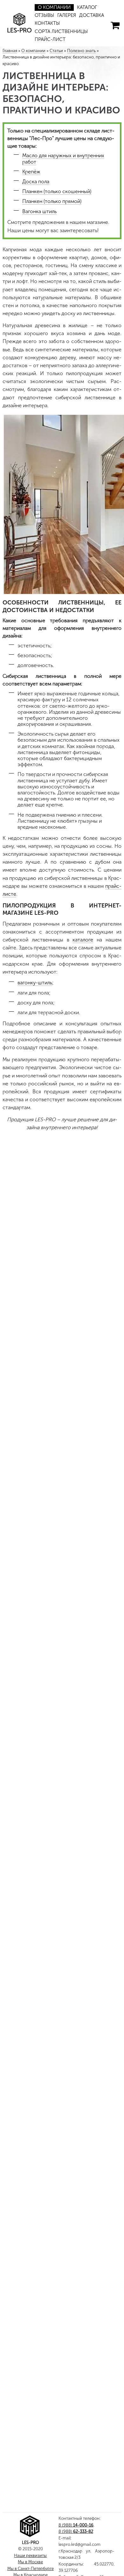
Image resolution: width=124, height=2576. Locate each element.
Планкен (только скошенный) (57, 191)
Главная (10, 51)
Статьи (56, 51)
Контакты (46, 23)
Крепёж (31, 172)
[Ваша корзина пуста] (115, 25)
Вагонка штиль (39, 211)
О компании (52, 7)
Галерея (63, 15)
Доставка (86, 15)
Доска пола (36, 182)
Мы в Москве (30, 2562)
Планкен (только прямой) (52, 201)
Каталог (82, 7)
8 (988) (76, 2525)
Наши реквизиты (30, 2556)
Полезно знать (81, 51)
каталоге (83, 940)
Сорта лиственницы (58, 32)
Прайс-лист (48, 40)
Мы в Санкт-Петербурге (31, 2569)
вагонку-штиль (35, 983)
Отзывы (43, 15)
